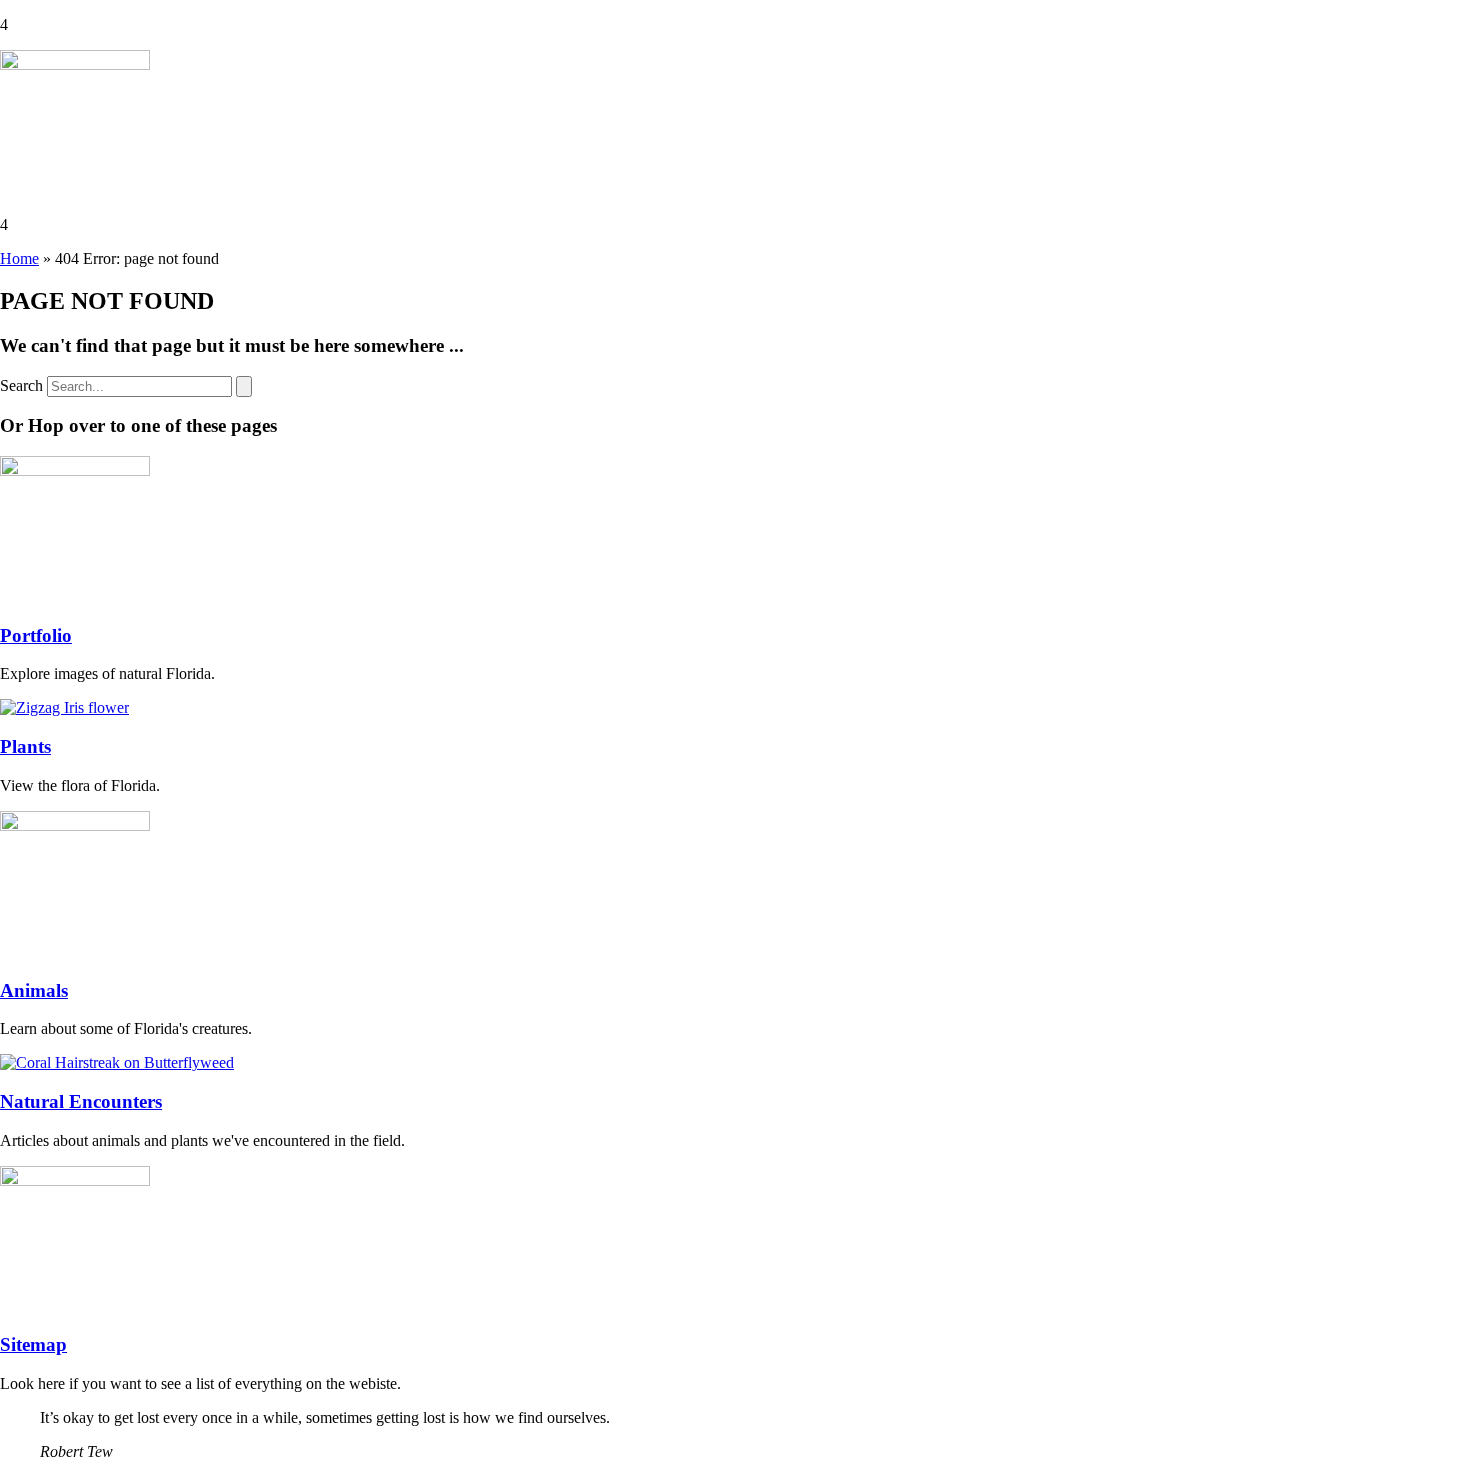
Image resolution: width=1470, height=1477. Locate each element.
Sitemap (33, 1344)
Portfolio (36, 635)
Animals (34, 990)
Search (21, 385)
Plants (25, 746)
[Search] (244, 386)
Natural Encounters (81, 1101)
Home (19, 258)
